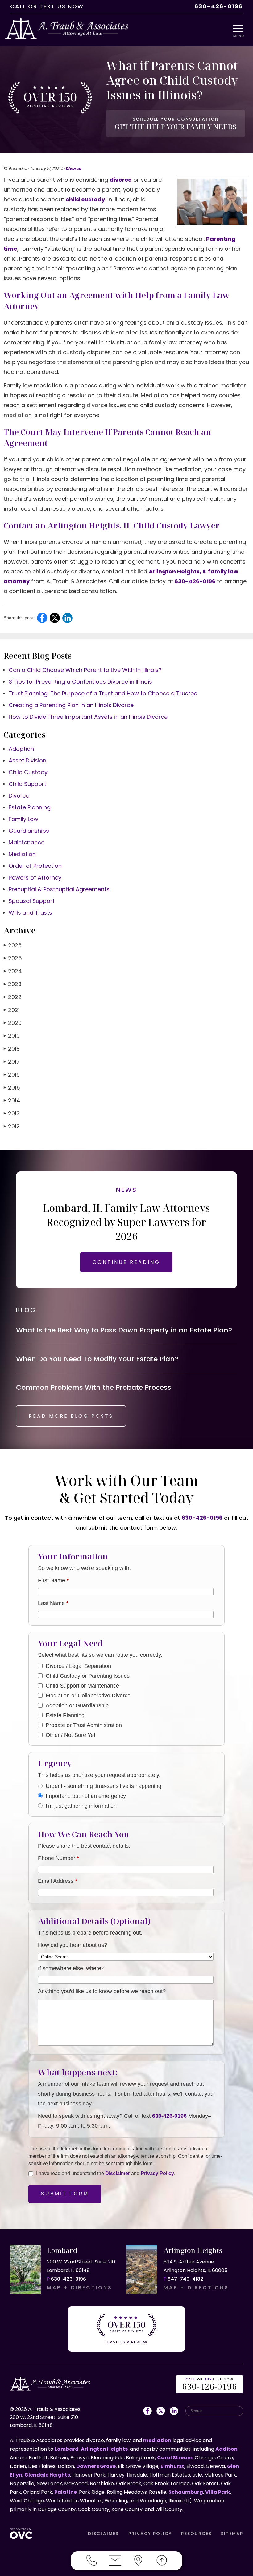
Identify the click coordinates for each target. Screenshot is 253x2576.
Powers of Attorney (35, 878)
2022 (13, 997)
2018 (12, 1049)
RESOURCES (196, 2534)
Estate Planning (30, 807)
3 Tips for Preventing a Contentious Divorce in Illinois (80, 682)
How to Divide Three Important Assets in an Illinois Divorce (88, 717)
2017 (12, 1062)
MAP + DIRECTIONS (80, 2288)
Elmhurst (172, 2466)
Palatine (66, 2492)
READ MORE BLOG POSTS (71, 1416)
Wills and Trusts (30, 913)
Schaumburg (186, 2492)
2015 (12, 1088)
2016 (12, 1075)
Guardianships (29, 831)
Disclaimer (118, 2173)
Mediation (22, 854)
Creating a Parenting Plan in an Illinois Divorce (71, 705)
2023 (13, 984)
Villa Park (218, 2492)
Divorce (73, 169)
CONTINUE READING (126, 1262)
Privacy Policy (157, 2173)
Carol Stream (175, 2458)
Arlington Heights (104, 2449)
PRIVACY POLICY (150, 2534)
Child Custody (28, 772)
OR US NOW (209, 2385)
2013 (12, 1113)
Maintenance (27, 842)
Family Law (23, 819)
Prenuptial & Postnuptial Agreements (59, 889)
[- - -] (240, 28)
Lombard (67, 2449)
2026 (13, 945)
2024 (13, 971)
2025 (13, 958)
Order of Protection (35, 866)
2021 (12, 1010)
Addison (226, 2449)
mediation (157, 2440)
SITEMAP (232, 2534)
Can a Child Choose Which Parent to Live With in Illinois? (85, 670)
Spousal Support (32, 901)
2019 (12, 1036)
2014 (12, 1100)
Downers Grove (96, 2466)
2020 (13, 1023)
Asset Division (27, 760)
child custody (85, 199)
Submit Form (65, 2194)
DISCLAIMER (104, 2534)
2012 (12, 1126)
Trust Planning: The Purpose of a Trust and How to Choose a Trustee (103, 693)
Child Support (27, 784)
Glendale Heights (47, 2475)
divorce (121, 180)
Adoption (21, 749)
